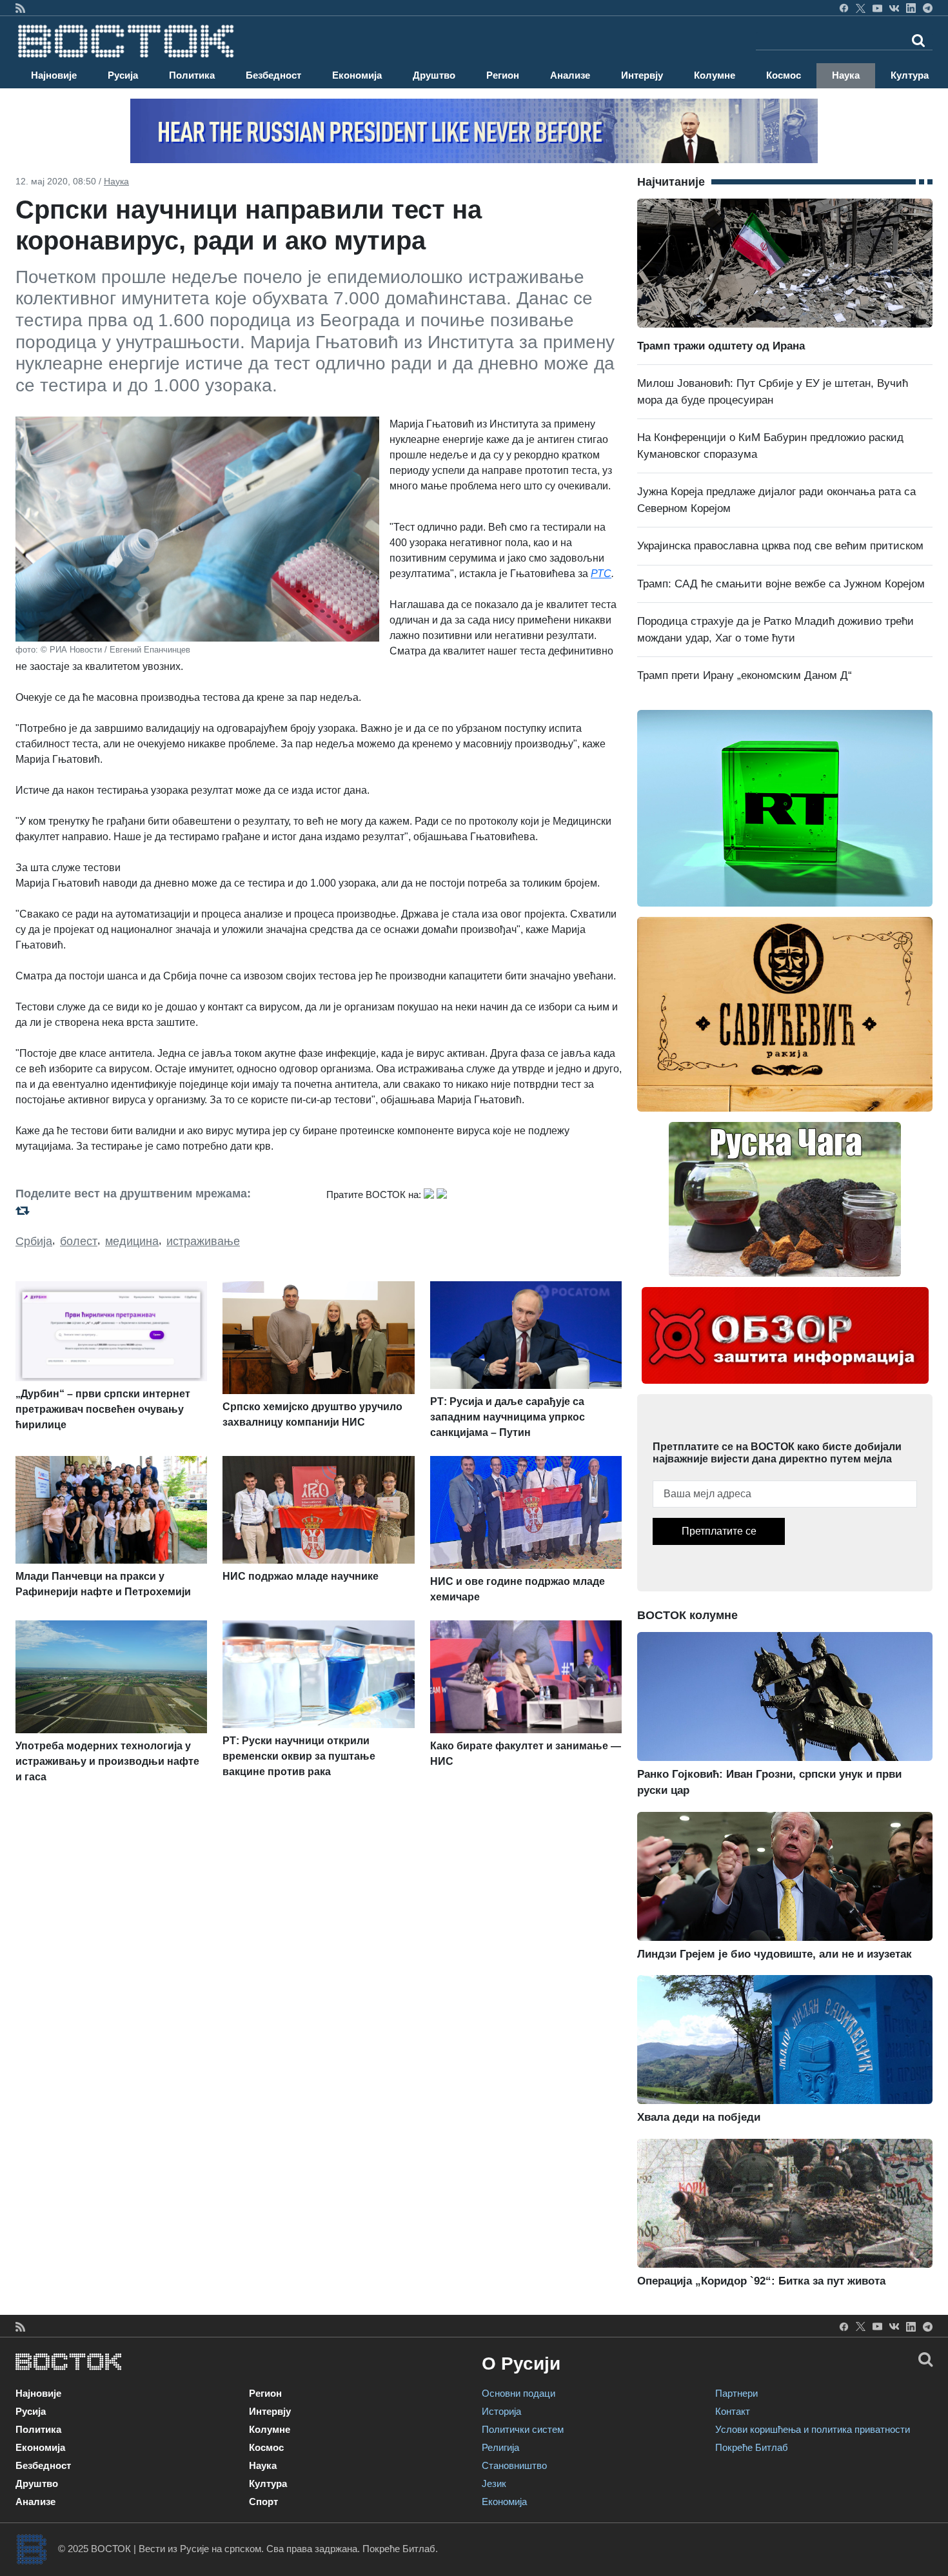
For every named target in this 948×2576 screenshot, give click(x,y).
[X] (861, 8)
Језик (494, 2483)
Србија (34, 1241)
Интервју (642, 75)
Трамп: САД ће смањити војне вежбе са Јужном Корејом (781, 584)
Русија (123, 75)
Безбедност (273, 75)
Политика (192, 75)
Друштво (434, 75)
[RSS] (20, 8)
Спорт (263, 2502)
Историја (501, 2411)
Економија (357, 75)
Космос (784, 75)
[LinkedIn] (911, 8)
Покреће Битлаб (752, 2447)
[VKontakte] (894, 8)
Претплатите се (719, 1531)
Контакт (733, 2411)
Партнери (736, 2393)
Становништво (514, 2465)
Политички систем (523, 2429)
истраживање (203, 1241)
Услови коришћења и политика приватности (813, 2429)
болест (79, 1241)
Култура (910, 75)
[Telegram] (928, 8)
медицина (132, 1241)
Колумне (715, 75)
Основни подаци (518, 2393)
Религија (500, 2447)
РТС (601, 574)
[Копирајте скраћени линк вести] (163, 1210)
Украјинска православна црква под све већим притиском (780, 546)
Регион (503, 75)
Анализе (570, 75)
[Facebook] (844, 8)
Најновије (54, 75)
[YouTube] (877, 8)
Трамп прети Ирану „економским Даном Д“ (745, 675)
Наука (846, 75)
